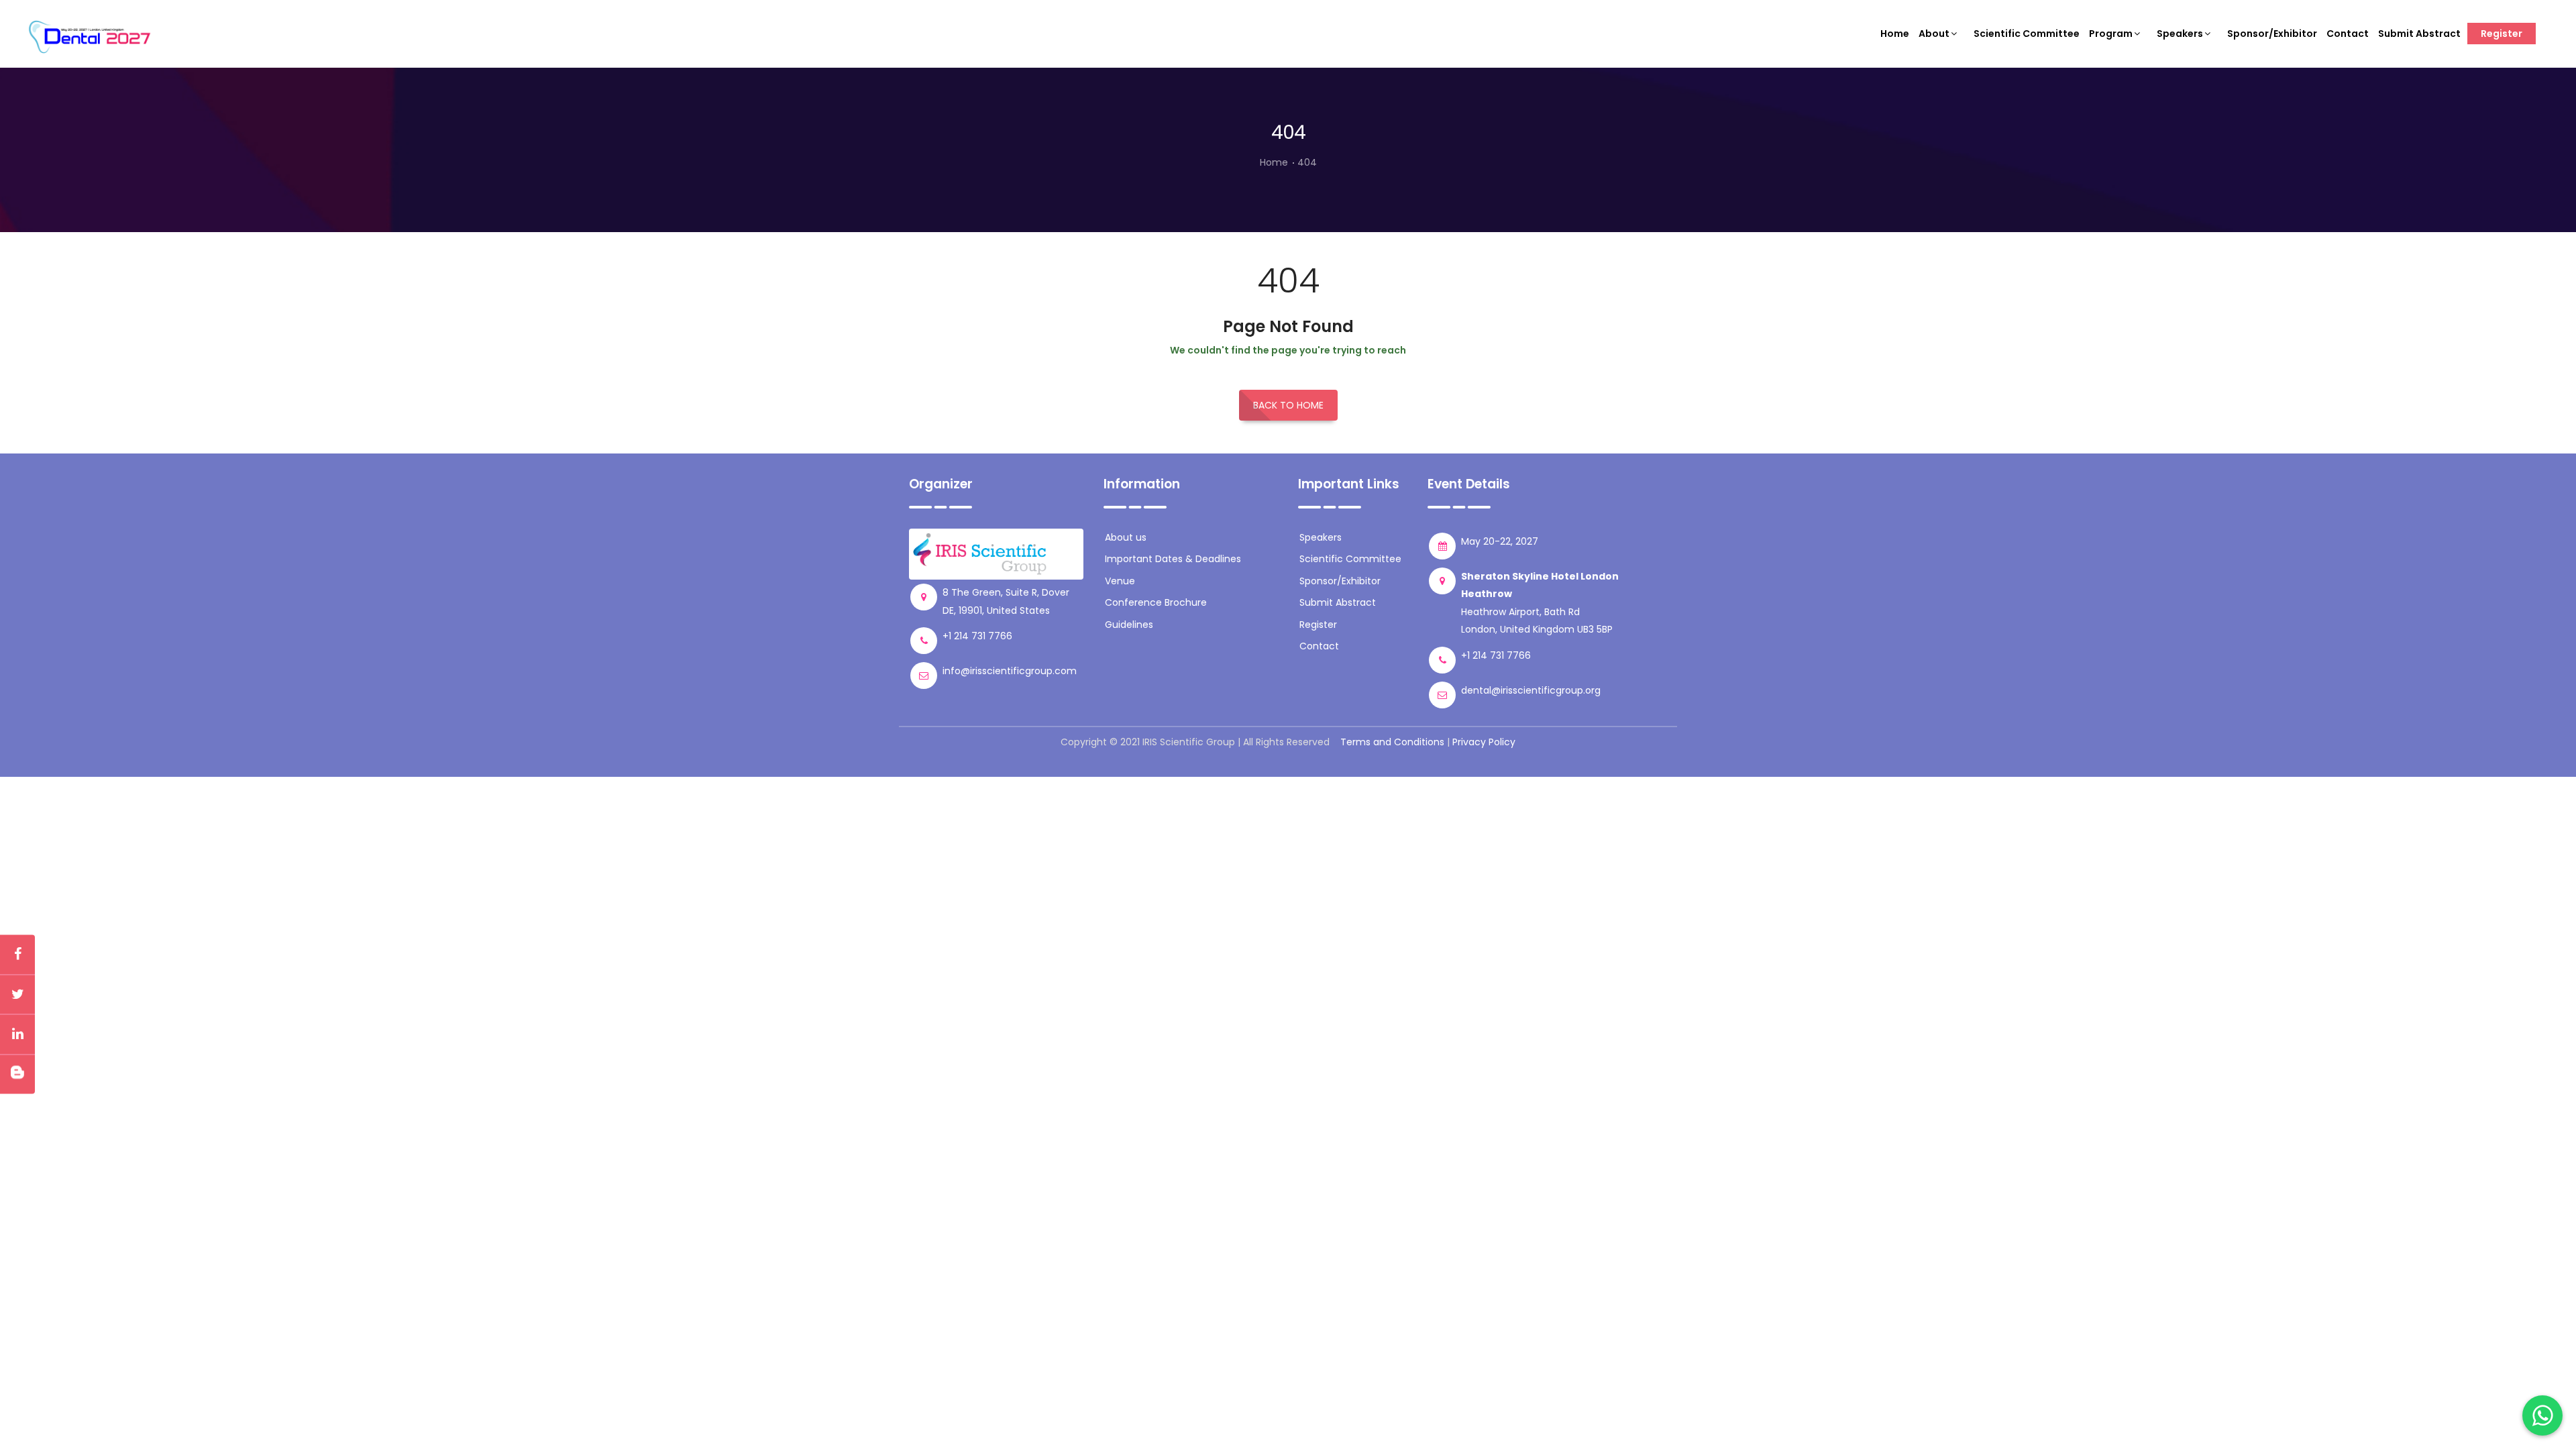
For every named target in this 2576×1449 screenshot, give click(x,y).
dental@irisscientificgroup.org (1531, 690)
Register (2502, 34)
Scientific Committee (2027, 34)
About (1934, 34)
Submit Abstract (2419, 34)
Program (2111, 34)
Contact (2348, 34)
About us (1126, 537)
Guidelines (1129, 625)
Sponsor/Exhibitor (2272, 34)
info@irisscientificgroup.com (1010, 671)
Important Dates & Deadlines (1173, 559)
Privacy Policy (1484, 742)
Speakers (2180, 34)
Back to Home (1288, 405)
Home (1895, 34)
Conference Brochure (1156, 602)
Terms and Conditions (1392, 742)
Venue (1120, 581)
